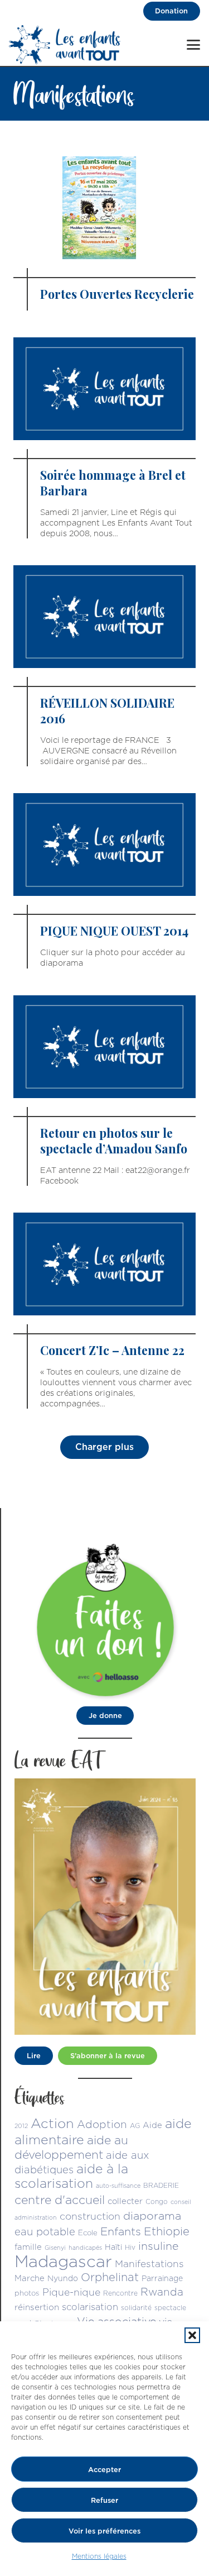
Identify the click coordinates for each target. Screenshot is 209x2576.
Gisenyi (55, 2248)
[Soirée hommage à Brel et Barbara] (104, 438)
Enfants (121, 2231)
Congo (157, 2201)
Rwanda (162, 2292)
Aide (152, 2125)
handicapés (85, 2248)
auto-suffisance (118, 2186)
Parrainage (162, 2278)
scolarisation (90, 2307)
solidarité (136, 2308)
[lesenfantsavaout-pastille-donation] (105, 1619)
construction (90, 2216)
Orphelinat (110, 2277)
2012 (21, 2126)
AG (135, 2126)
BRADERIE (161, 2185)
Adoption (102, 2124)
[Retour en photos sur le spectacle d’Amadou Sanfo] (104, 1091)
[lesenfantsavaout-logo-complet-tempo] (65, 45)
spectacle (170, 2308)
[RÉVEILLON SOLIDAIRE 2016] (104, 666)
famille (28, 2247)
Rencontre (120, 2293)
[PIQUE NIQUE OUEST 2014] (104, 881)
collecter (125, 2201)
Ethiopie (167, 2231)
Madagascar (63, 2261)
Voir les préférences (104, 2531)
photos (27, 2293)
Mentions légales (99, 2556)
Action (52, 2123)
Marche (30, 2278)
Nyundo (63, 2278)
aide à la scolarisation (71, 2176)
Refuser (104, 2500)
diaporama (152, 2216)
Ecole (88, 2232)
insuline (158, 2246)
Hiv (130, 2247)
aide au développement (71, 2147)
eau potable (45, 2231)
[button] (192, 2335)
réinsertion (37, 2307)
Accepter (104, 2469)
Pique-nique (71, 2292)
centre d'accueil (60, 2200)
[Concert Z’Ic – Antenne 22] (104, 1311)
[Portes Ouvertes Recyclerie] (104, 233)
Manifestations (149, 2263)
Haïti (113, 2247)
